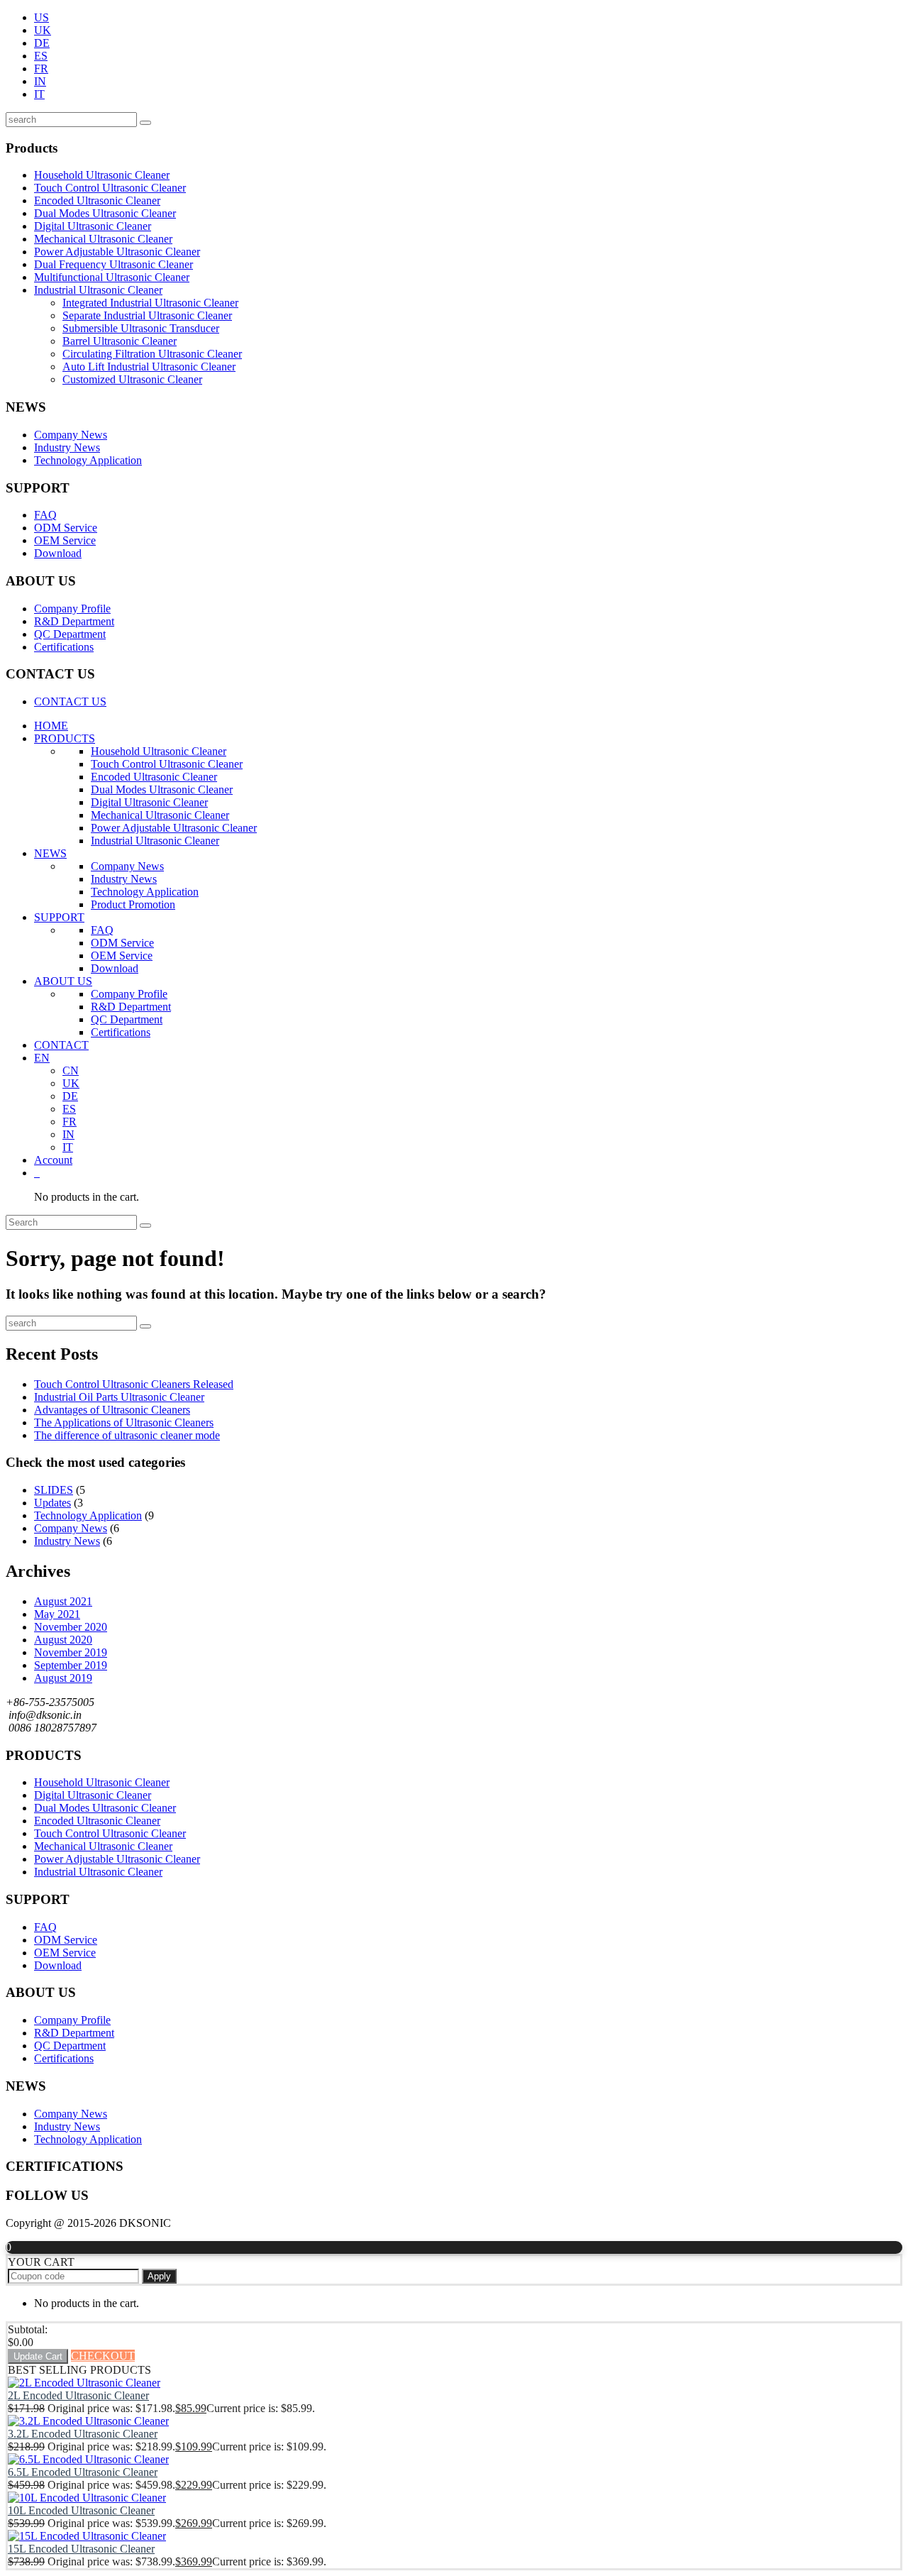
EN (42, 1058)
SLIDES (54, 1490)
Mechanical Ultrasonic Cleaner (103, 239)
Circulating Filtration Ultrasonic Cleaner (152, 354)
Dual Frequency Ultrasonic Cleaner (113, 264)
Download (58, 553)
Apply (159, 2276)
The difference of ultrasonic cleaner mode (127, 1435)
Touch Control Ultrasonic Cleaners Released (134, 1384)
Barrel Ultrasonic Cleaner (120, 341)
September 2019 (71, 1665)
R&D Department (74, 621)
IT (39, 94)
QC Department (70, 634)
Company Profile (72, 609)
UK (43, 30)
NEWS (50, 853)
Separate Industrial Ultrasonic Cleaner (147, 315)
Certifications (64, 647)
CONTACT (61, 1045)
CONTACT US (70, 701)
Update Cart (38, 2356)
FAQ (45, 515)
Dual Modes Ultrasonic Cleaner (105, 213)
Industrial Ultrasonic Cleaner (98, 290)
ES (41, 56)
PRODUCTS (65, 738)
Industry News (67, 447)
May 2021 (57, 1614)
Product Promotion (133, 904)
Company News (71, 435)
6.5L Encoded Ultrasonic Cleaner (83, 2472)
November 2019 (71, 1652)
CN (71, 1070)
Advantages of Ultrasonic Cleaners (112, 1410)
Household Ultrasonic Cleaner (102, 175)
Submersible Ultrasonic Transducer (141, 328)
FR (41, 68)
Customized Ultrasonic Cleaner (132, 379)
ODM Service (66, 528)
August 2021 (63, 1601)
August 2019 (63, 1678)
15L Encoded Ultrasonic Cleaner (81, 2549)
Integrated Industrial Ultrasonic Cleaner (150, 303)
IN (40, 81)
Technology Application (88, 460)
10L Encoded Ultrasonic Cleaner (81, 2510)
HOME (51, 726)
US (41, 17)
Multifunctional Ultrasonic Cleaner (112, 277)
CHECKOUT (103, 2356)
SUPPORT (59, 917)
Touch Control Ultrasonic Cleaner (110, 188)
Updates (52, 1503)
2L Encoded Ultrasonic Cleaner (78, 2395)
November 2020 (71, 1627)
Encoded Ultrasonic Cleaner (97, 200)
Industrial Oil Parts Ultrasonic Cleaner (119, 1397)
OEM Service (65, 540)
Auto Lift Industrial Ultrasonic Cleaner (149, 367)
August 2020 (63, 1640)
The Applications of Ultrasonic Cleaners (124, 1422)
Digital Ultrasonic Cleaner (93, 226)
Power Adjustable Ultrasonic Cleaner (117, 252)
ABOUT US (63, 981)
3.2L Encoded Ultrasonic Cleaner (83, 2434)
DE (42, 43)
